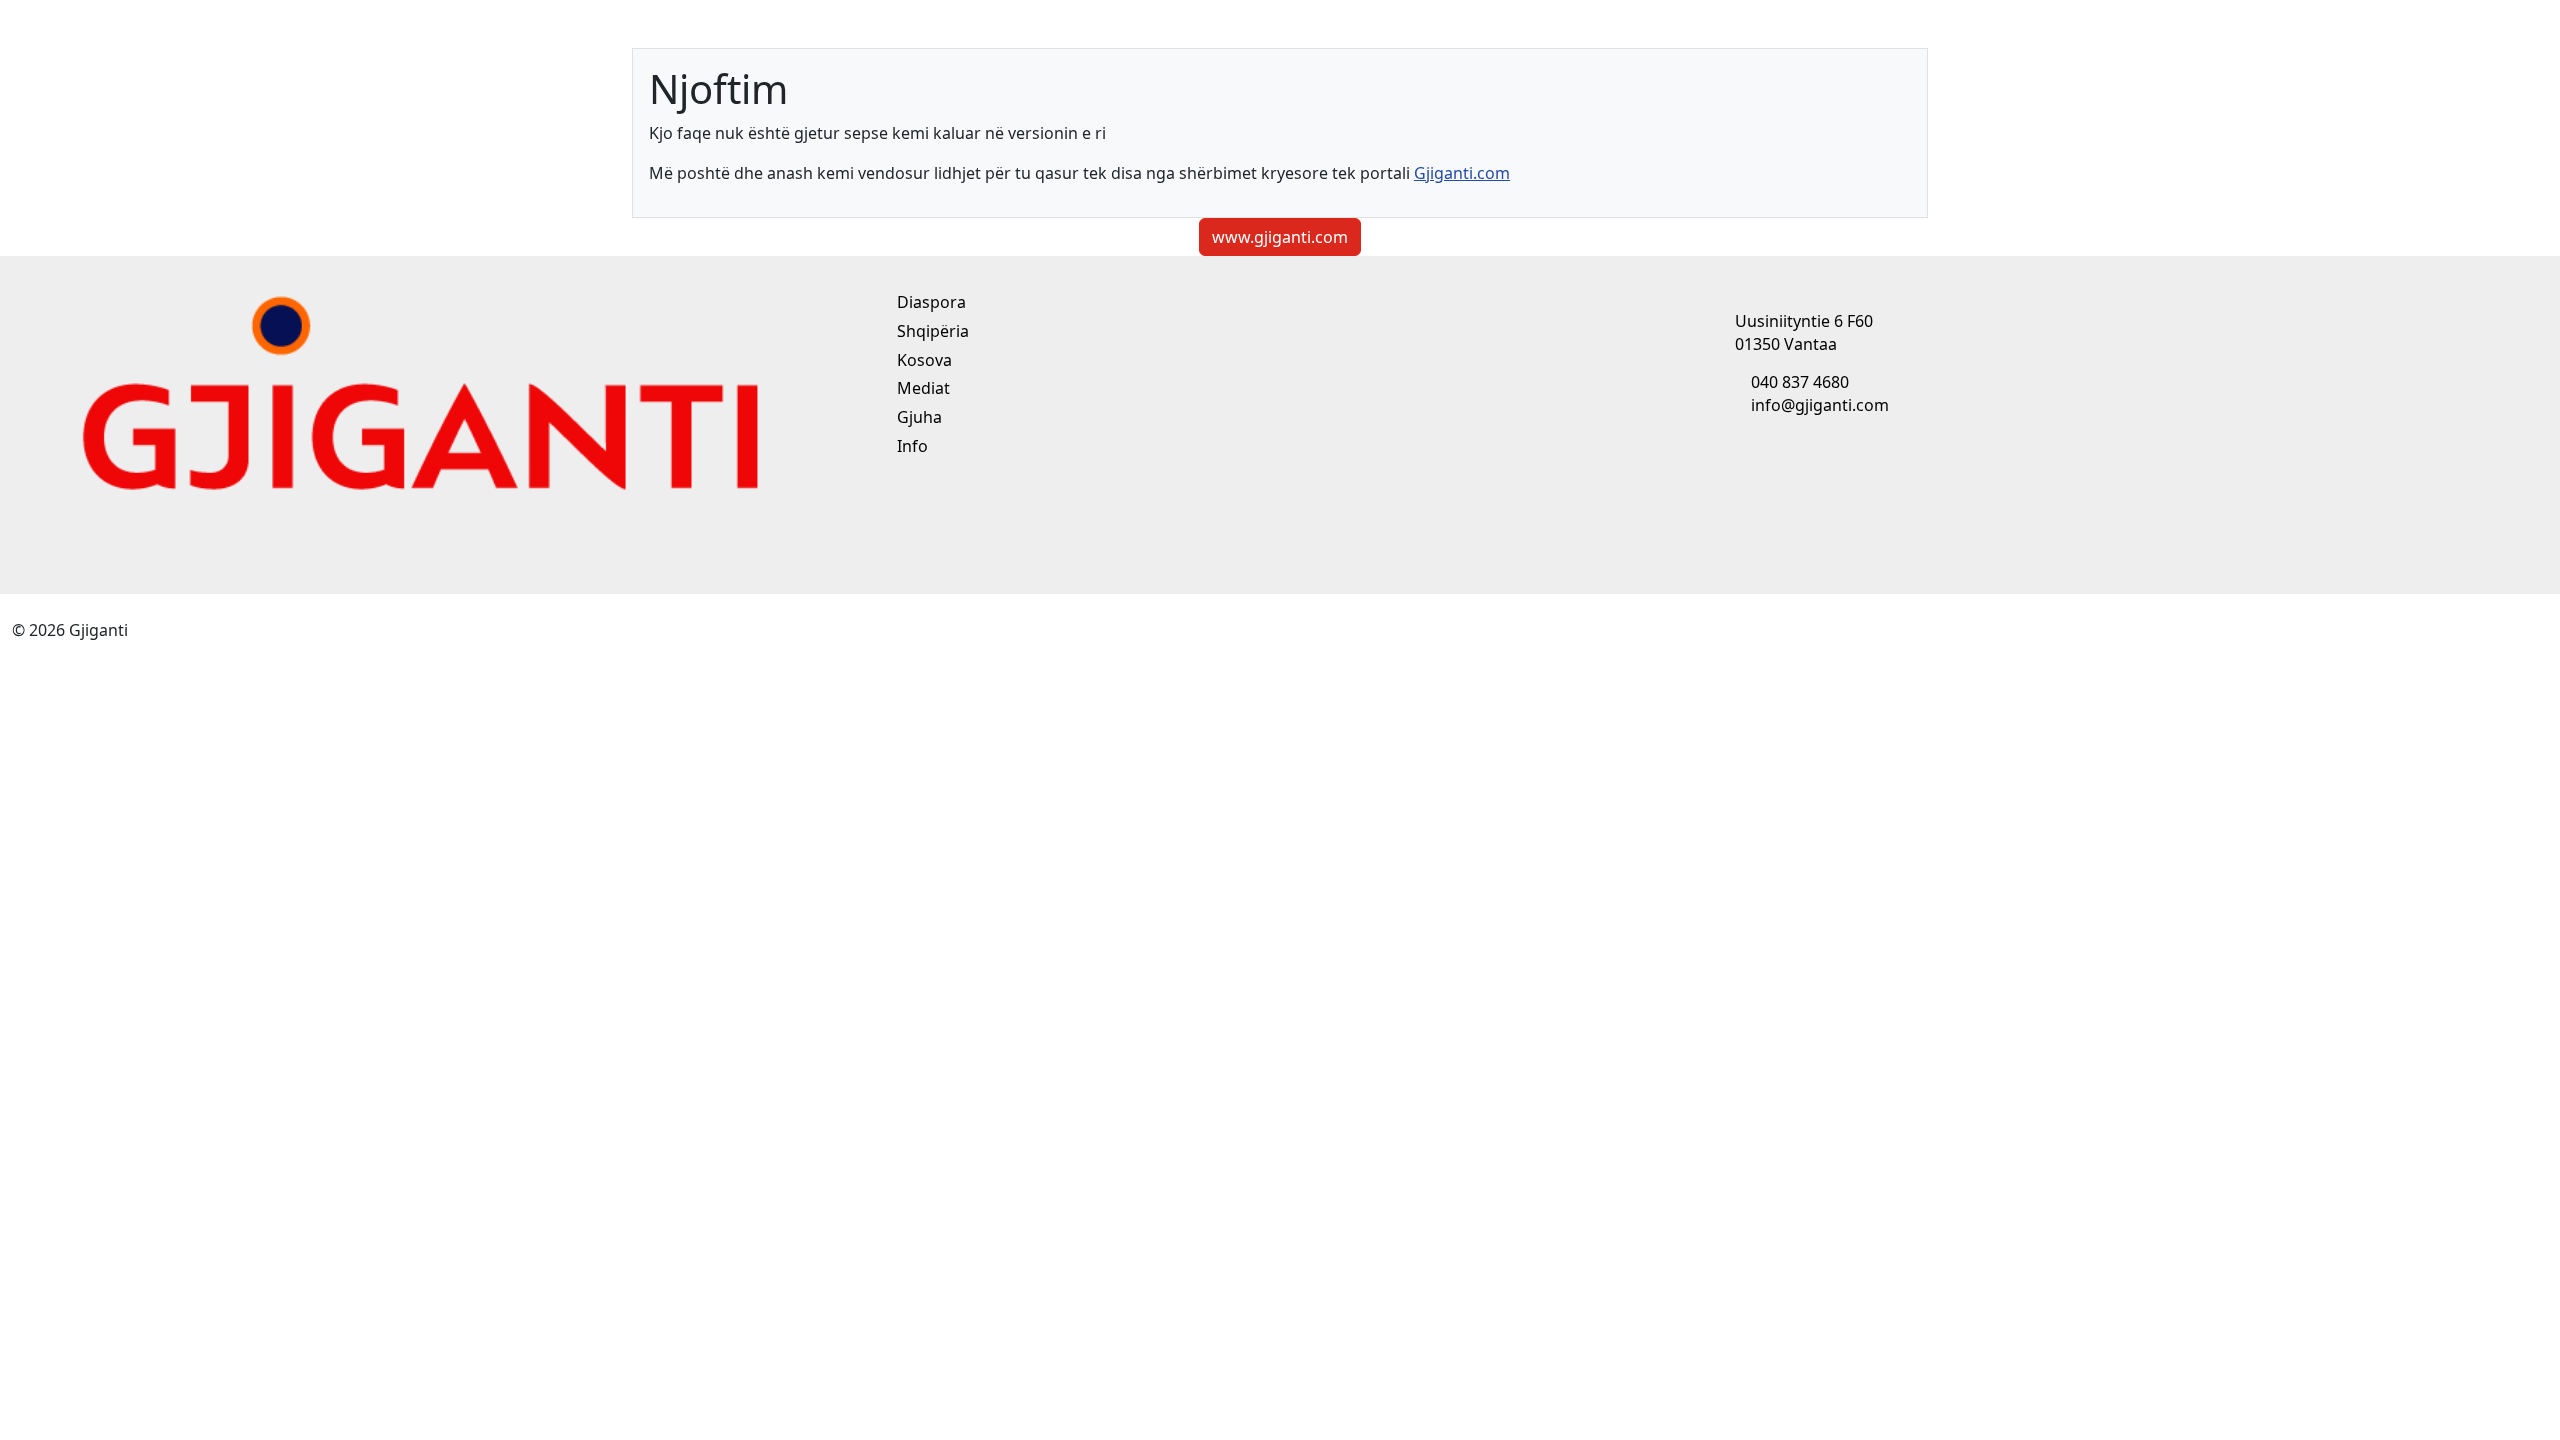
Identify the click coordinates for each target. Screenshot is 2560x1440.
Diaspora (929, 302)
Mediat (921, 388)
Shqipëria (931, 331)
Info (910, 446)
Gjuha (917, 417)
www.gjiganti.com (1280, 237)
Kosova (922, 360)
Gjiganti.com (1462, 173)
